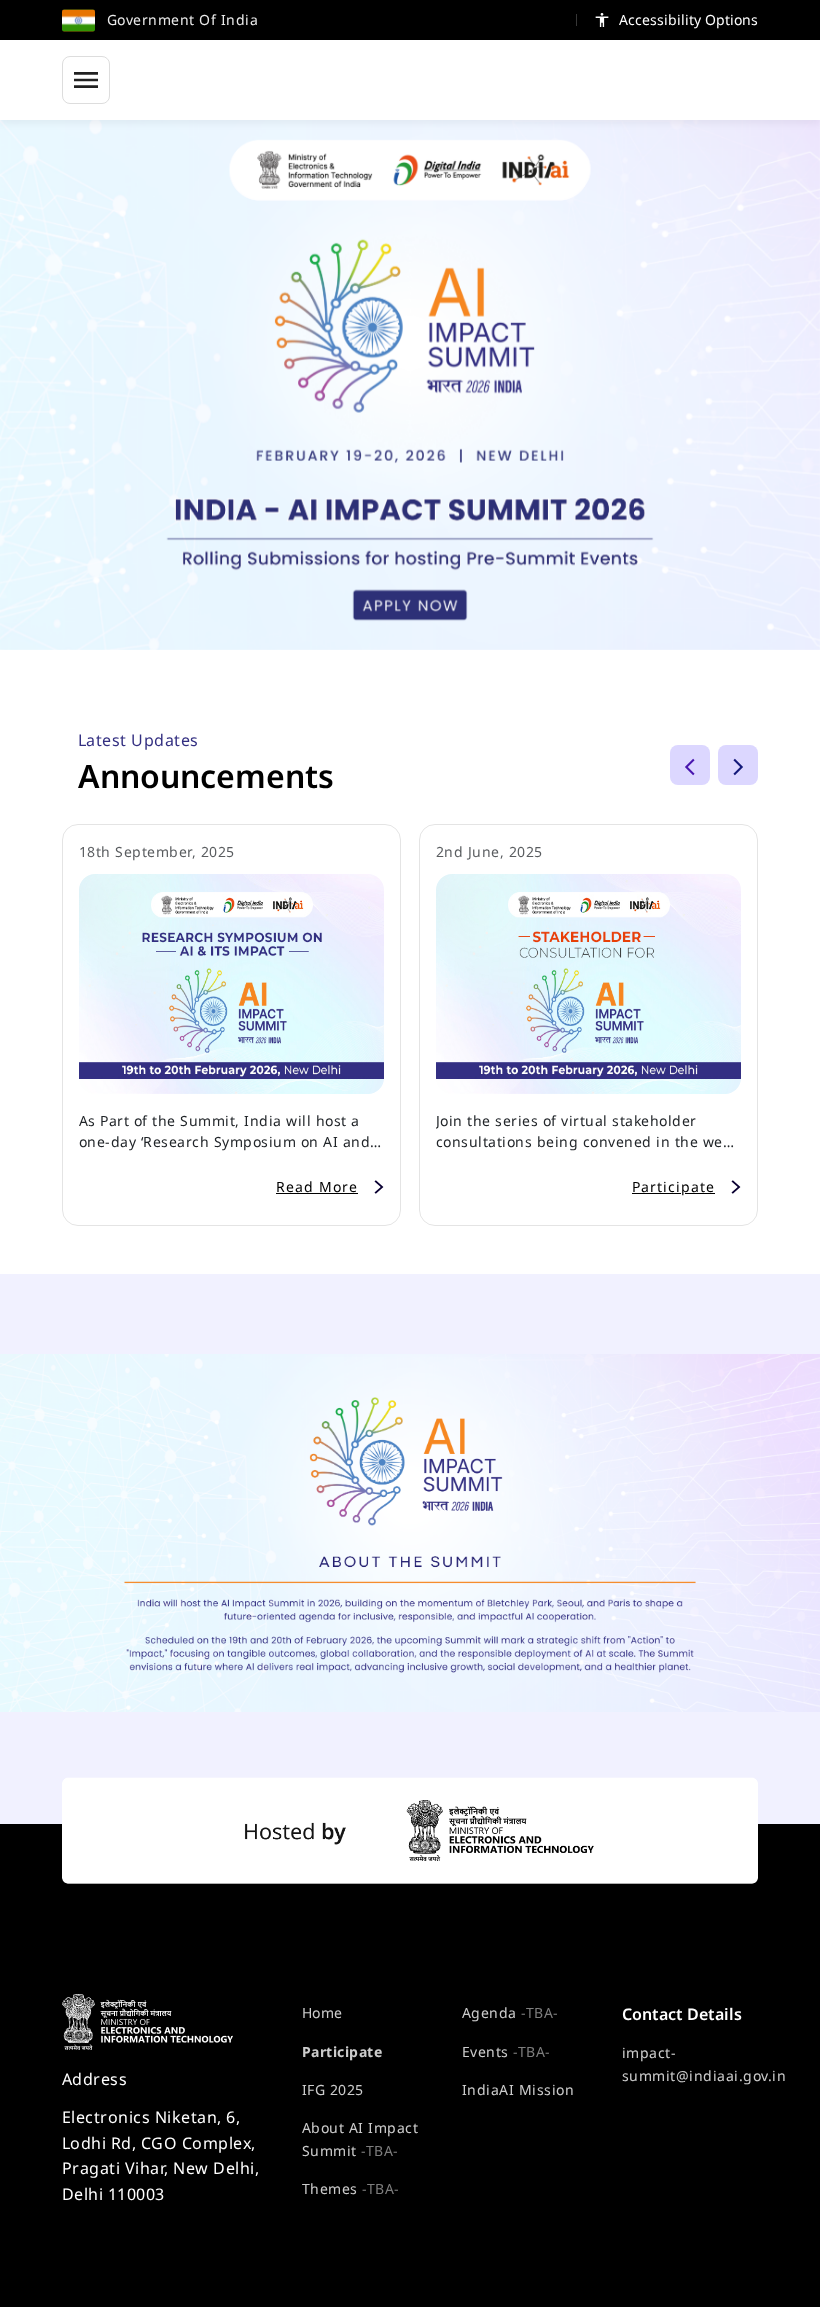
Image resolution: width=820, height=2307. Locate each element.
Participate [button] (673, 1186)
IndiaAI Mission (518, 2089)
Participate (342, 2051)
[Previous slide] (690, 765)
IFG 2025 (333, 2089)
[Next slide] (738, 765)
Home (322, 2012)
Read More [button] (317, 1186)
